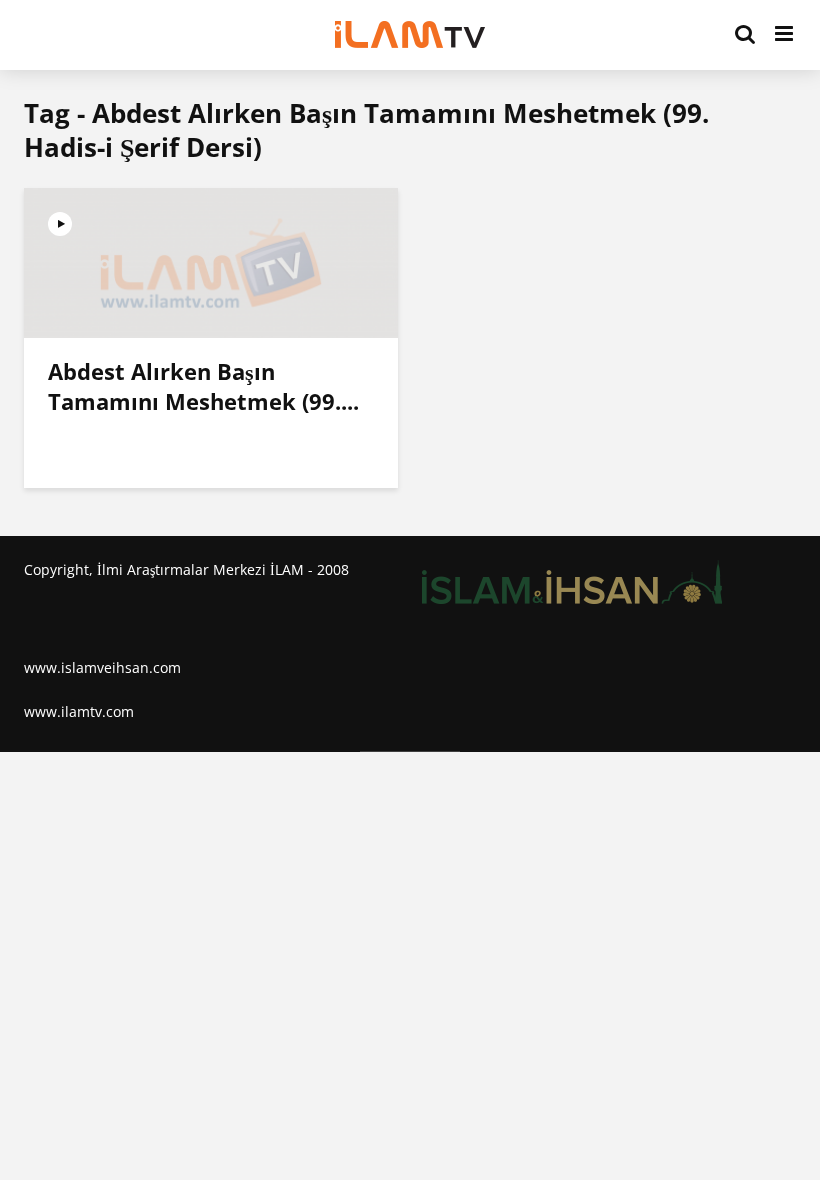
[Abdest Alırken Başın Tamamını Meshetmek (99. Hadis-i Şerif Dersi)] (211, 261)
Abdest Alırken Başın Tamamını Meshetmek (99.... (203, 386)
